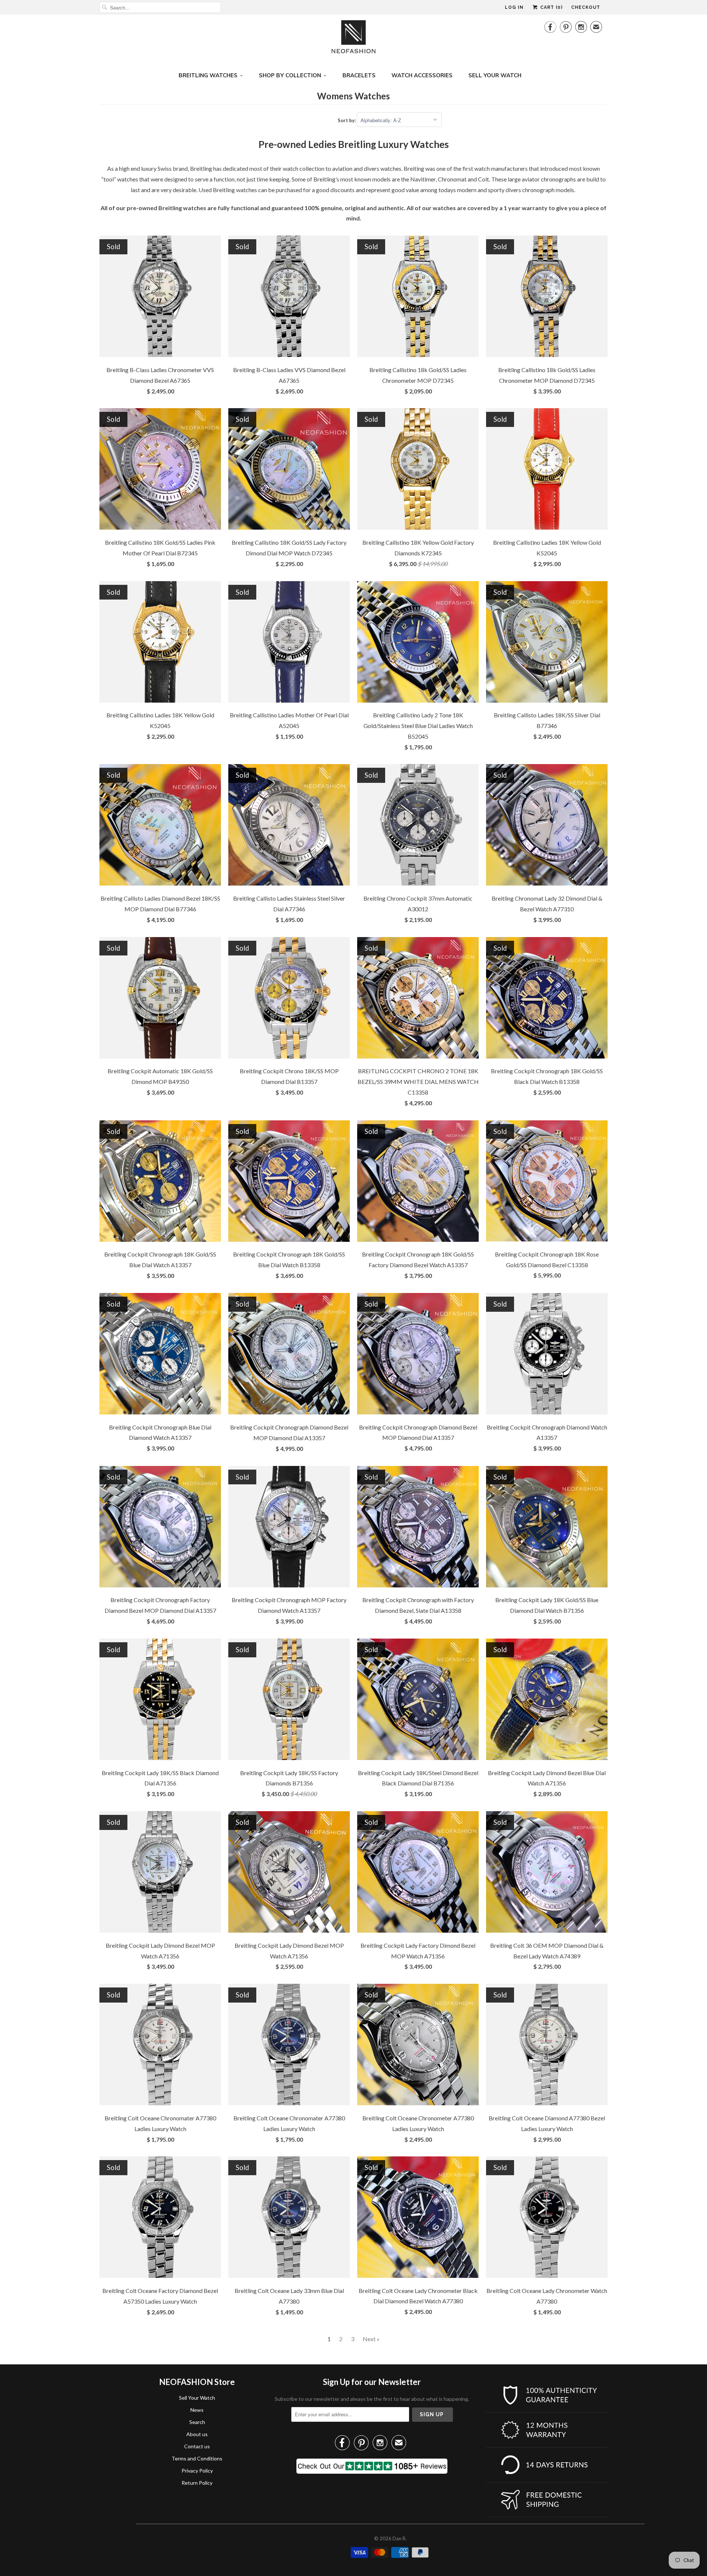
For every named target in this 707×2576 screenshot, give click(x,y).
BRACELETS (359, 75)
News (197, 2410)
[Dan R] (353, 39)
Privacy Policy (197, 2471)
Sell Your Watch (197, 2398)
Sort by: (347, 120)
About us (197, 2434)
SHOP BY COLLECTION (290, 75)
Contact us (197, 2446)
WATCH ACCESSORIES (422, 75)
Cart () (551, 7)
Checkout (586, 7)
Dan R (399, 2538)
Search (197, 2422)
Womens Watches (353, 96)
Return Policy (197, 2483)
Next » (371, 2339)
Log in (514, 7)
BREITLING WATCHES (208, 75)
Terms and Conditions (197, 2458)
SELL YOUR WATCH (495, 75)
